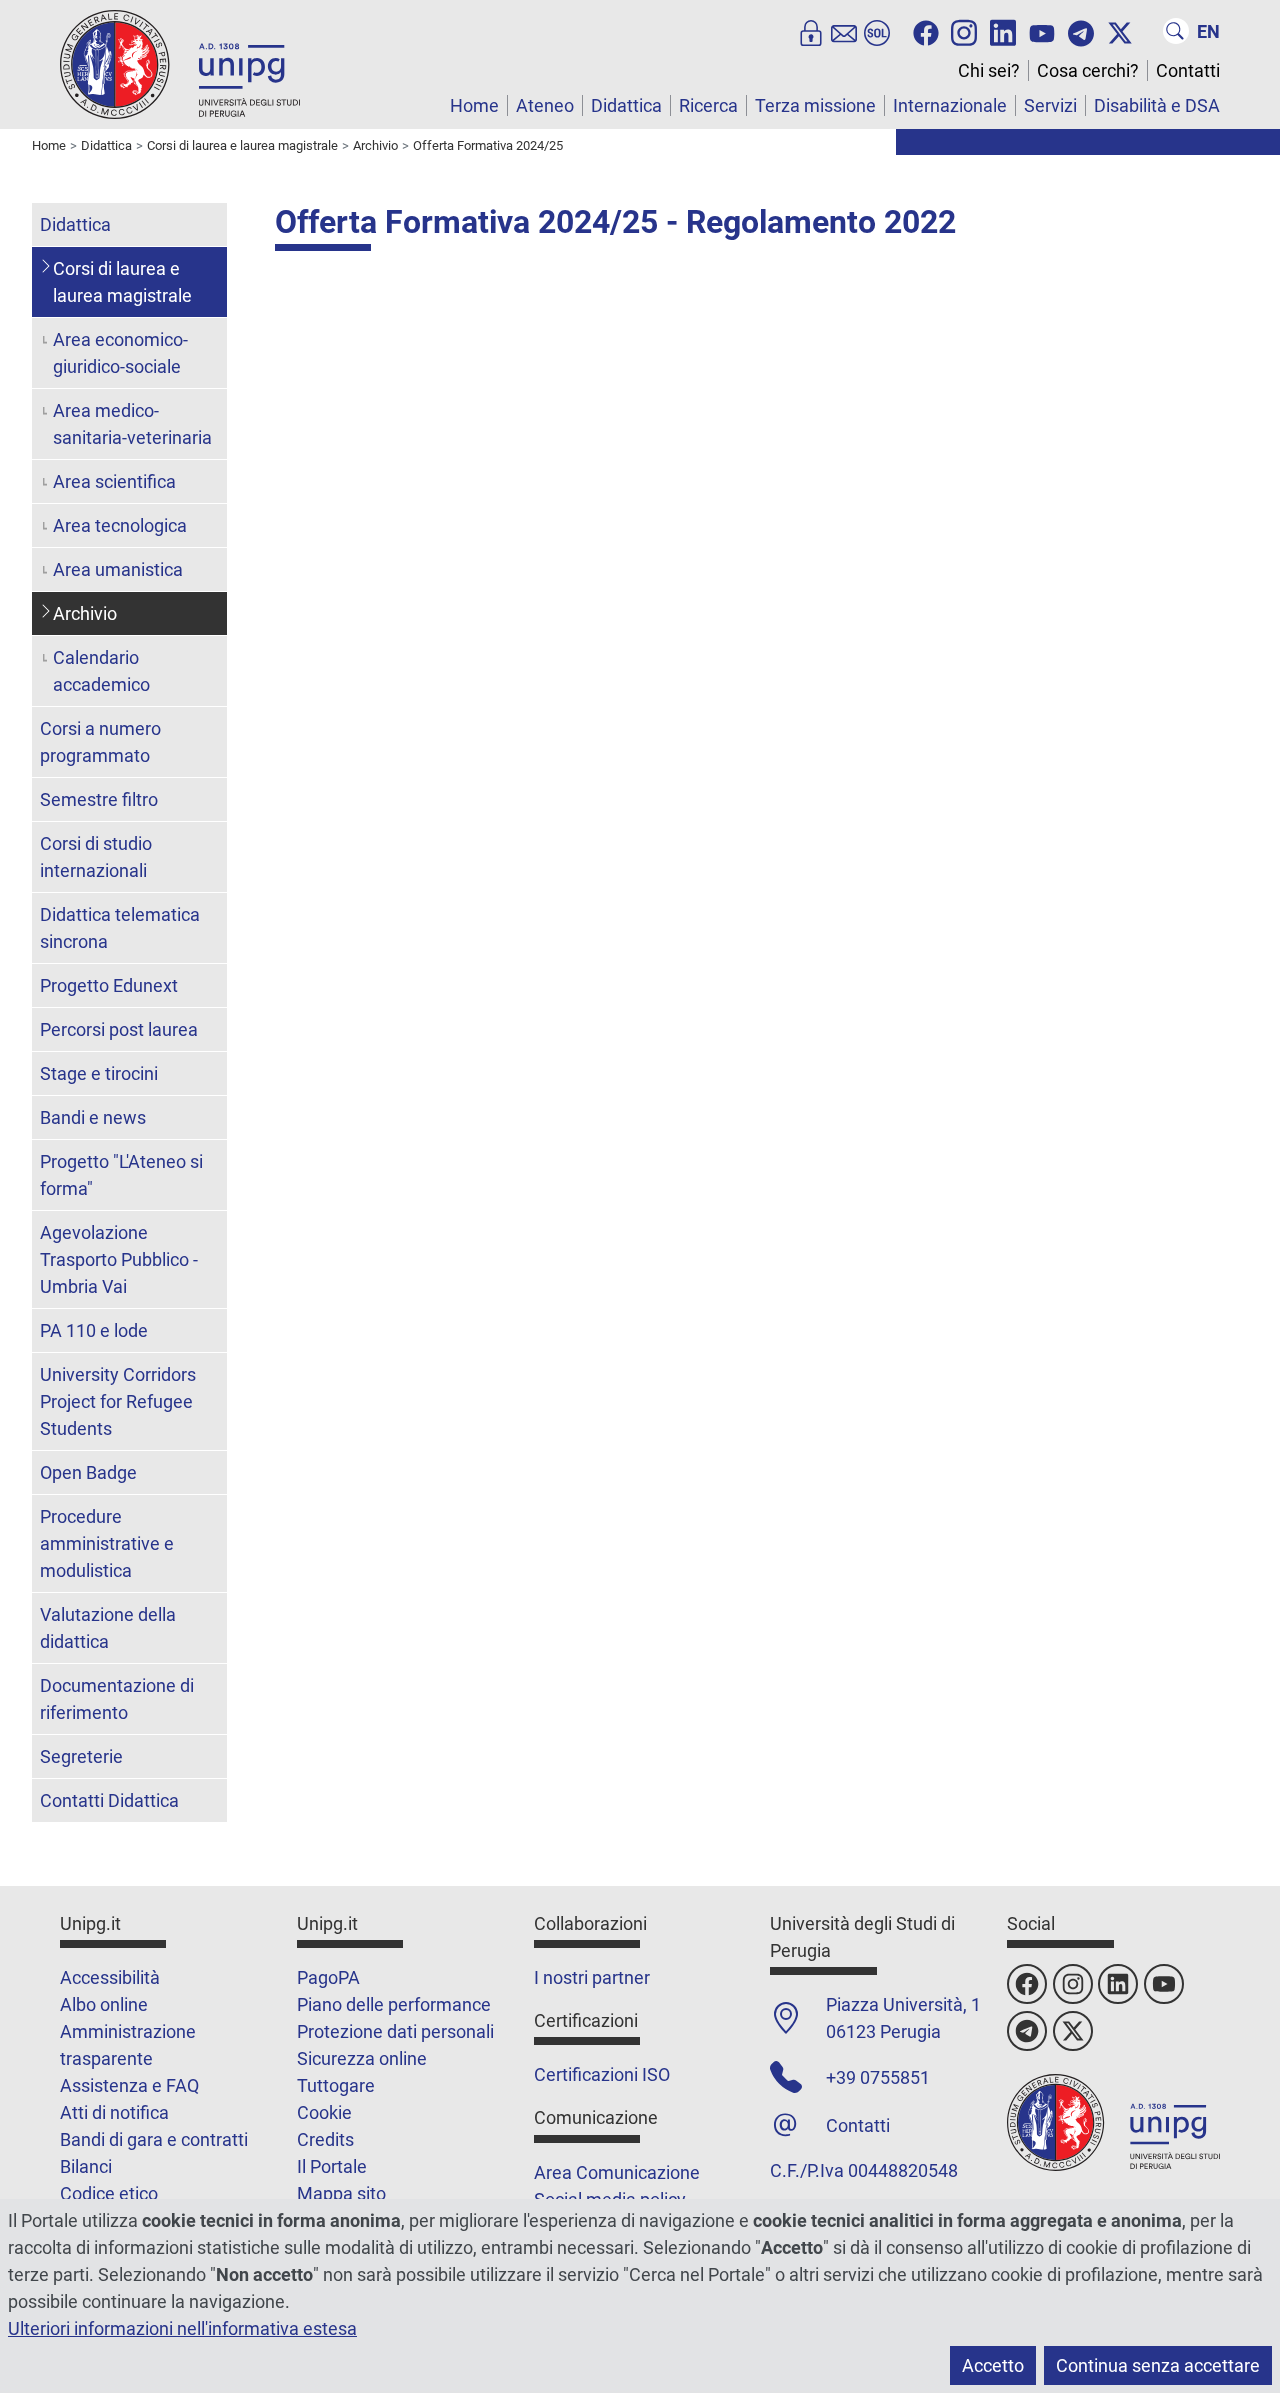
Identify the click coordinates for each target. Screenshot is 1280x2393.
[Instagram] (964, 31)
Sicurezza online (362, 2058)
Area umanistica (118, 569)
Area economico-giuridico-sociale (120, 353)
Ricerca (708, 105)
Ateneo (545, 105)
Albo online (104, 2004)
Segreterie (81, 1756)
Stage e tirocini (99, 1073)
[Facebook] (926, 31)
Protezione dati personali (395, 2031)
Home (474, 105)
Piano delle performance (394, 2004)
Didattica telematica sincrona (120, 928)
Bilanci (86, 2166)
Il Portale (332, 2166)
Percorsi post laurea (119, 1029)
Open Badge (88, 1472)
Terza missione (815, 105)
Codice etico (109, 2193)
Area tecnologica (120, 525)
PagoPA (328, 1977)
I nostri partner (592, 1977)
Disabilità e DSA (1157, 105)
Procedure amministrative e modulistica (107, 1543)
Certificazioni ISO (602, 2074)
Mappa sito (341, 2193)
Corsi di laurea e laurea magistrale (122, 282)
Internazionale (950, 105)
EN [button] (1208, 31)
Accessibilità (110, 1977)
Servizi (1050, 105)
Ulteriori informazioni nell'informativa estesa (182, 2328)
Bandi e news (93, 1117)
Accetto (993, 2365)
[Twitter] (1120, 31)
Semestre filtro (99, 799)
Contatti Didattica (109, 1800)
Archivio (85, 613)
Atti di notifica (114, 2112)
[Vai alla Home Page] (180, 63)
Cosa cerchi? (1088, 70)
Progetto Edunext (109, 985)
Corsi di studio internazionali (96, 857)
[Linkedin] (1003, 31)
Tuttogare (336, 2085)
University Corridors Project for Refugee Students (118, 1401)
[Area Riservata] (811, 31)
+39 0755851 (878, 2077)
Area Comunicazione (617, 2172)
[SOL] (877, 31)
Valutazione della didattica (108, 1628)
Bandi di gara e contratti (154, 2139)
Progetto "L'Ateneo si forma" (121, 1175)
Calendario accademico (101, 671)
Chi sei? (989, 70)
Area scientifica (114, 481)
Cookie (324, 2112)
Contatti (1188, 70)
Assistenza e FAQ (129, 2085)
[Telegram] (1081, 31)
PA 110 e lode (94, 1330)
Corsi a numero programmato (100, 742)
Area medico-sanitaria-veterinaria (132, 424)
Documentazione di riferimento (117, 1699)
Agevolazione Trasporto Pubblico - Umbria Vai (119, 1259)
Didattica (626, 105)
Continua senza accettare (1158, 2365)
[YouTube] (1042, 31)
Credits (325, 2139)
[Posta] (844, 31)
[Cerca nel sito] (1176, 31)
